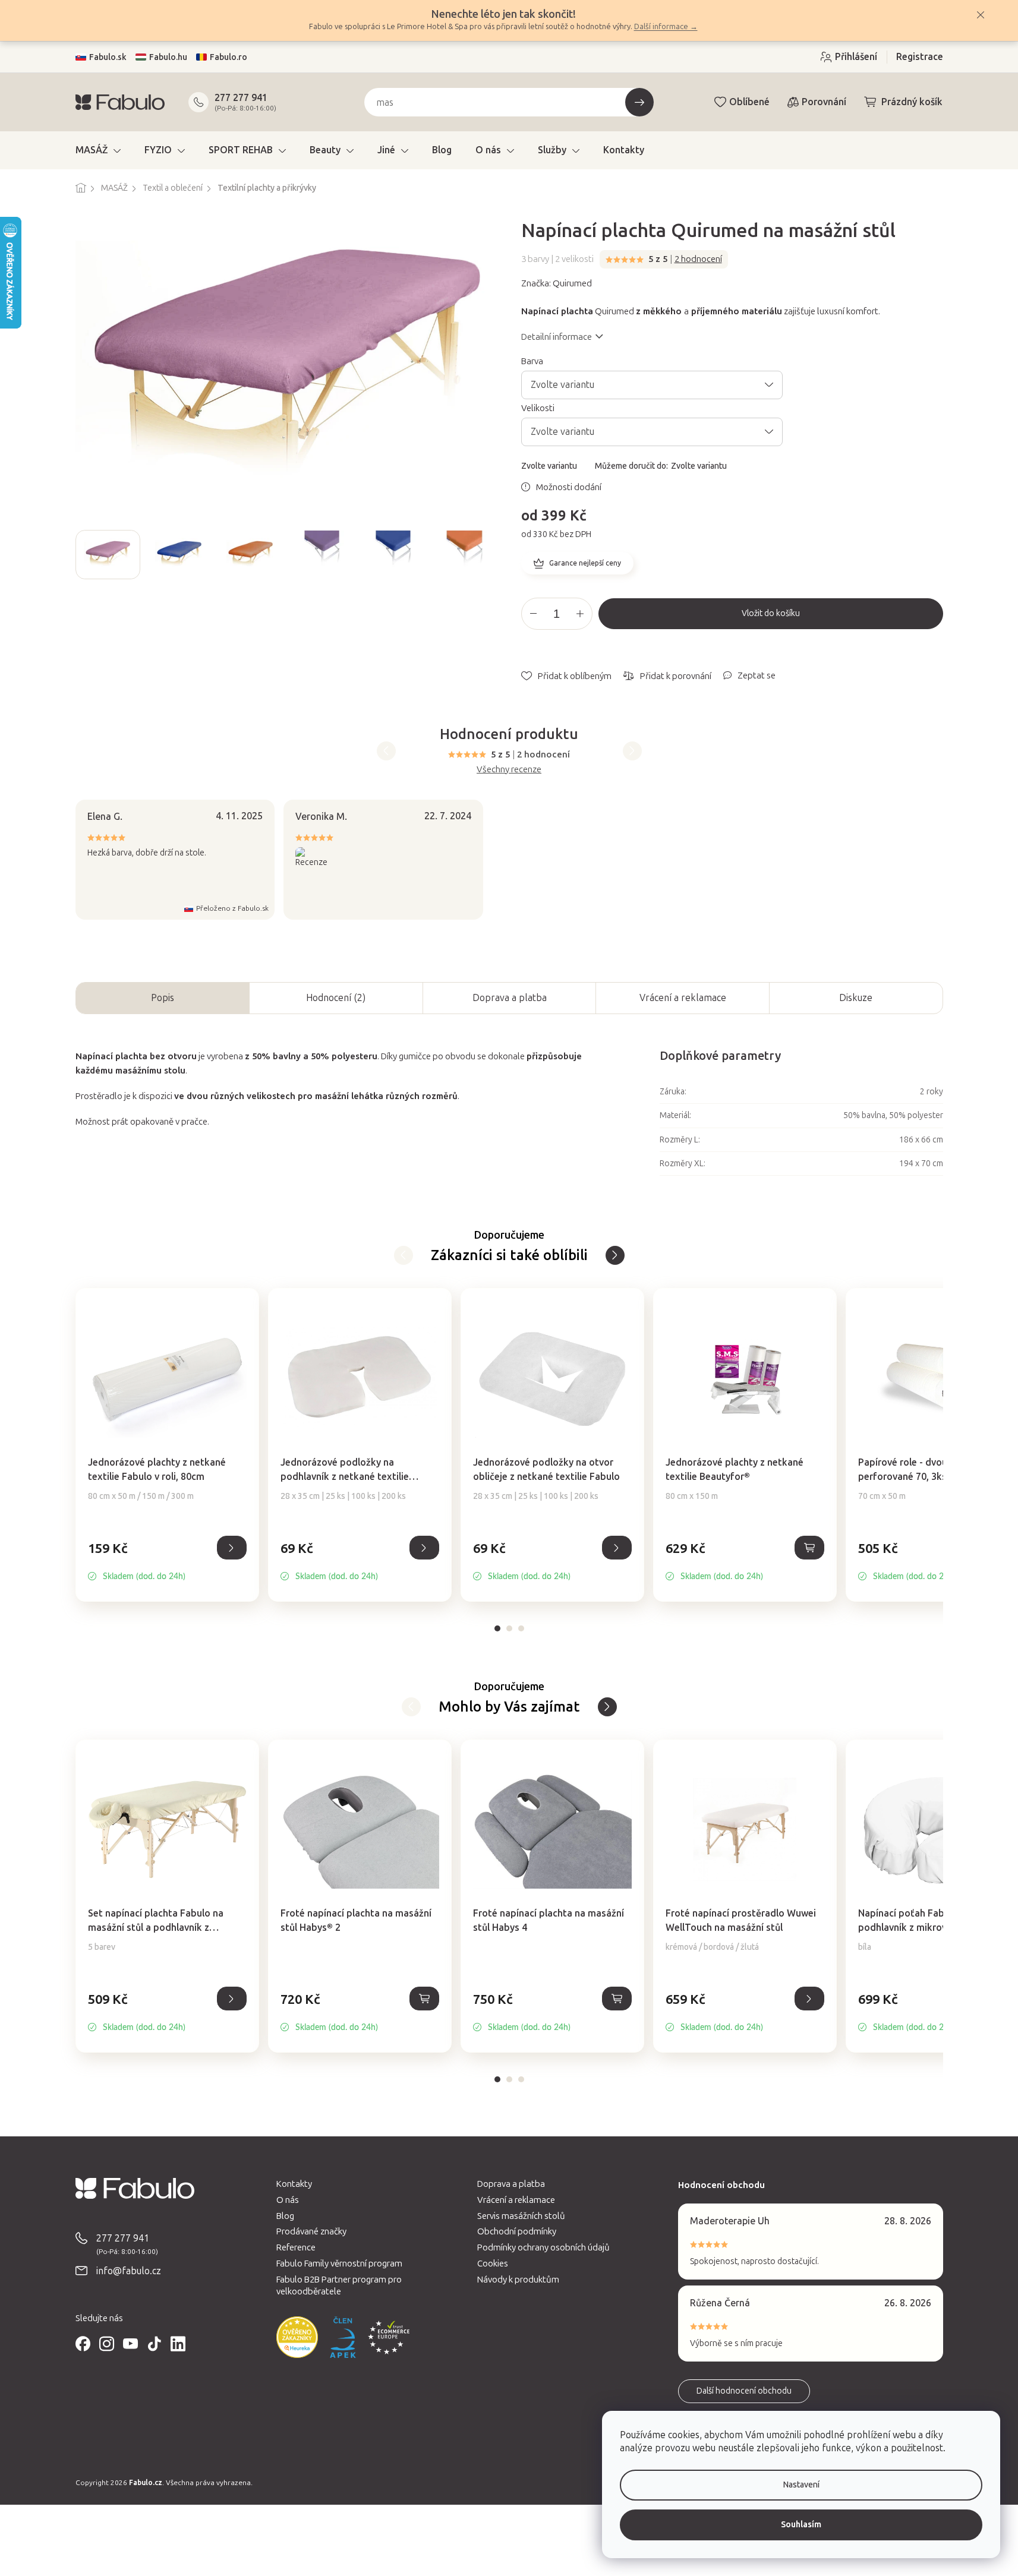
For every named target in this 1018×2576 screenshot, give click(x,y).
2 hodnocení (698, 259)
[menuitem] (98, 150)
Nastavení (801, 2485)
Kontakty (294, 2184)
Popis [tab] (163, 998)
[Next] (632, 751)
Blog (285, 2216)
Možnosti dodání (569, 487)
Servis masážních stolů (521, 2216)
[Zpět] (615, 1255)
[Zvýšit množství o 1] (580, 614)
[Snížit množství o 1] (534, 614)
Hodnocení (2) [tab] (336, 998)
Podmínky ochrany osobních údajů (543, 2247)
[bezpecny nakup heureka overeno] (297, 2337)
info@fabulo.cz (129, 2271)
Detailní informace (557, 337)
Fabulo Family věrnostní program (339, 2264)
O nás (288, 2200)
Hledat (639, 102)
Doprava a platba (510, 998)
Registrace (920, 57)
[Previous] (386, 751)
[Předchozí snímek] (85, 554)
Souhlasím (801, 2525)
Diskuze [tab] (856, 998)
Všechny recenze (509, 769)
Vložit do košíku (771, 613)
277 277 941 (241, 98)
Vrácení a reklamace (683, 998)
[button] (167, 1561)
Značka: (557, 283)
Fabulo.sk (108, 57)
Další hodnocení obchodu (744, 2391)
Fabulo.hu (168, 57)
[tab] (497, 1628)
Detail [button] (232, 1548)
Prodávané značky (311, 2231)
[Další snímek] (488, 554)
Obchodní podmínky (517, 2231)
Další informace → (666, 26)
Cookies (493, 2264)
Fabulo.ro (229, 57)
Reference (296, 2247)
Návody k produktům (518, 2280)
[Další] (404, 1255)
